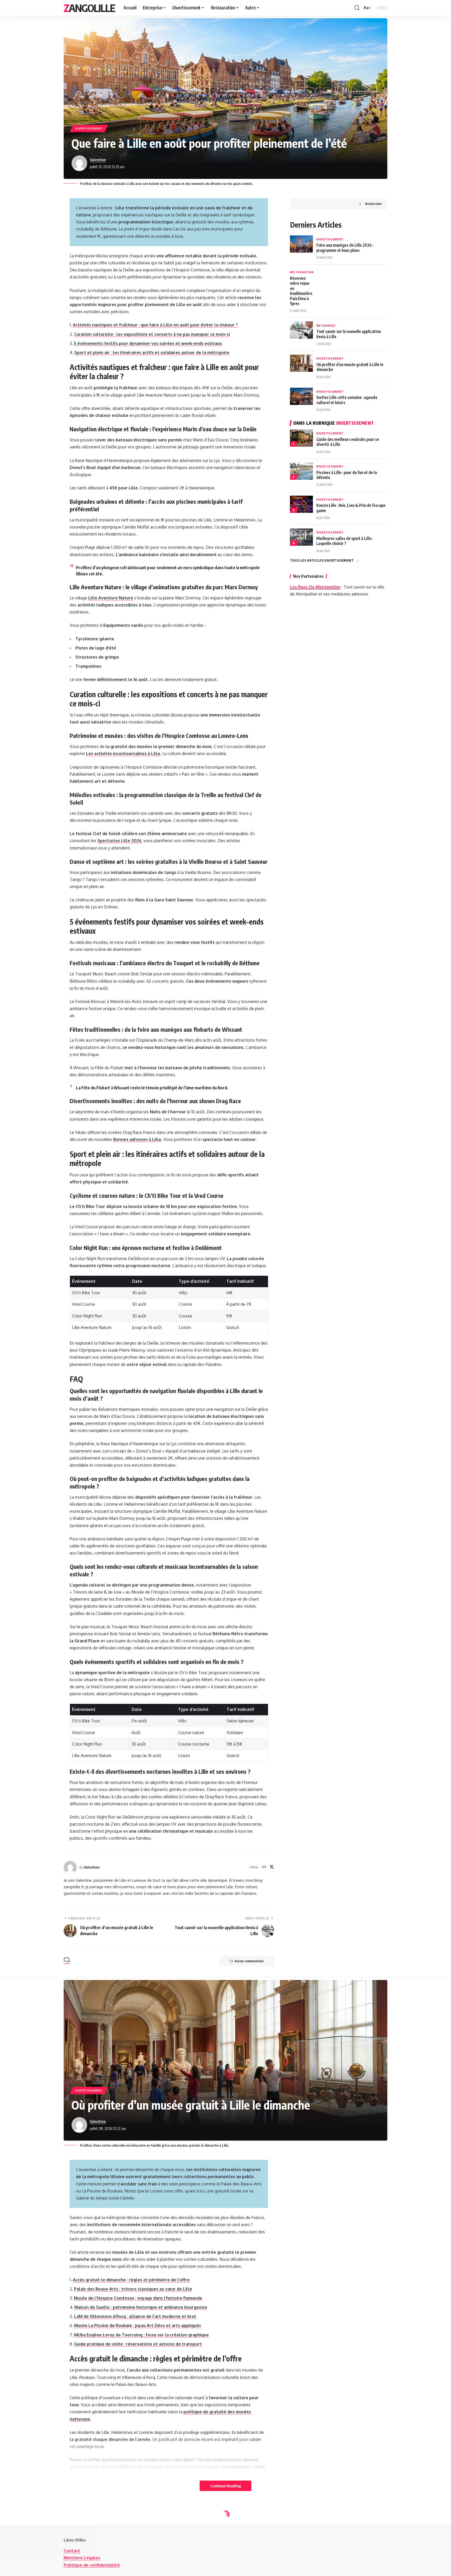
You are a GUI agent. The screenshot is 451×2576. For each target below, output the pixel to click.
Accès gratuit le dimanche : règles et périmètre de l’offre (131, 2280)
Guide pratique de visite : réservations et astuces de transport (138, 2344)
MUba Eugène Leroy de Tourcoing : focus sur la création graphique (141, 2335)
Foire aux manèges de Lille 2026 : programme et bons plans (345, 247)
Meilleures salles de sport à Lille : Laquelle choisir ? (345, 541)
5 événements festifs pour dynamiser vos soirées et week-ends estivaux (148, 343)
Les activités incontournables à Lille (123, 754)
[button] (357, 8)
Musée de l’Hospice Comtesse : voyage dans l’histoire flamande (138, 2298)
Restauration (302, 272)
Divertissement (89, 128)
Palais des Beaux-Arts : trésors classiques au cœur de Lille (133, 2289)
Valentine (98, 160)
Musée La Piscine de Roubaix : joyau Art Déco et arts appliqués (138, 2325)
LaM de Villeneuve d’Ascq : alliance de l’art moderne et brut (135, 2316)
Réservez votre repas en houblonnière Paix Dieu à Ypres (301, 291)
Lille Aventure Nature (111, 598)
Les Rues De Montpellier (315, 587)
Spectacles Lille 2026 (119, 841)
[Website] (264, 1867)
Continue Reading (225, 2486)
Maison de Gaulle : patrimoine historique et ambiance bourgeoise (141, 2307)
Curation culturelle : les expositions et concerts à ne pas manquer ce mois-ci (152, 334)
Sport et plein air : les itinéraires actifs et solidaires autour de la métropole (152, 353)
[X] (272, 1867)
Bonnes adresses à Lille (137, 1139)
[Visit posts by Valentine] (79, 163)
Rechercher (374, 204)
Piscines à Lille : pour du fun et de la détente (347, 475)
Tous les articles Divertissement (325, 560)
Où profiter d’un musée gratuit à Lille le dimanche (350, 367)
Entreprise (326, 325)
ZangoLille (89, 8)
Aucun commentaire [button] (249, 1961)
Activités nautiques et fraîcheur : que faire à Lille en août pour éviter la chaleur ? (155, 325)
